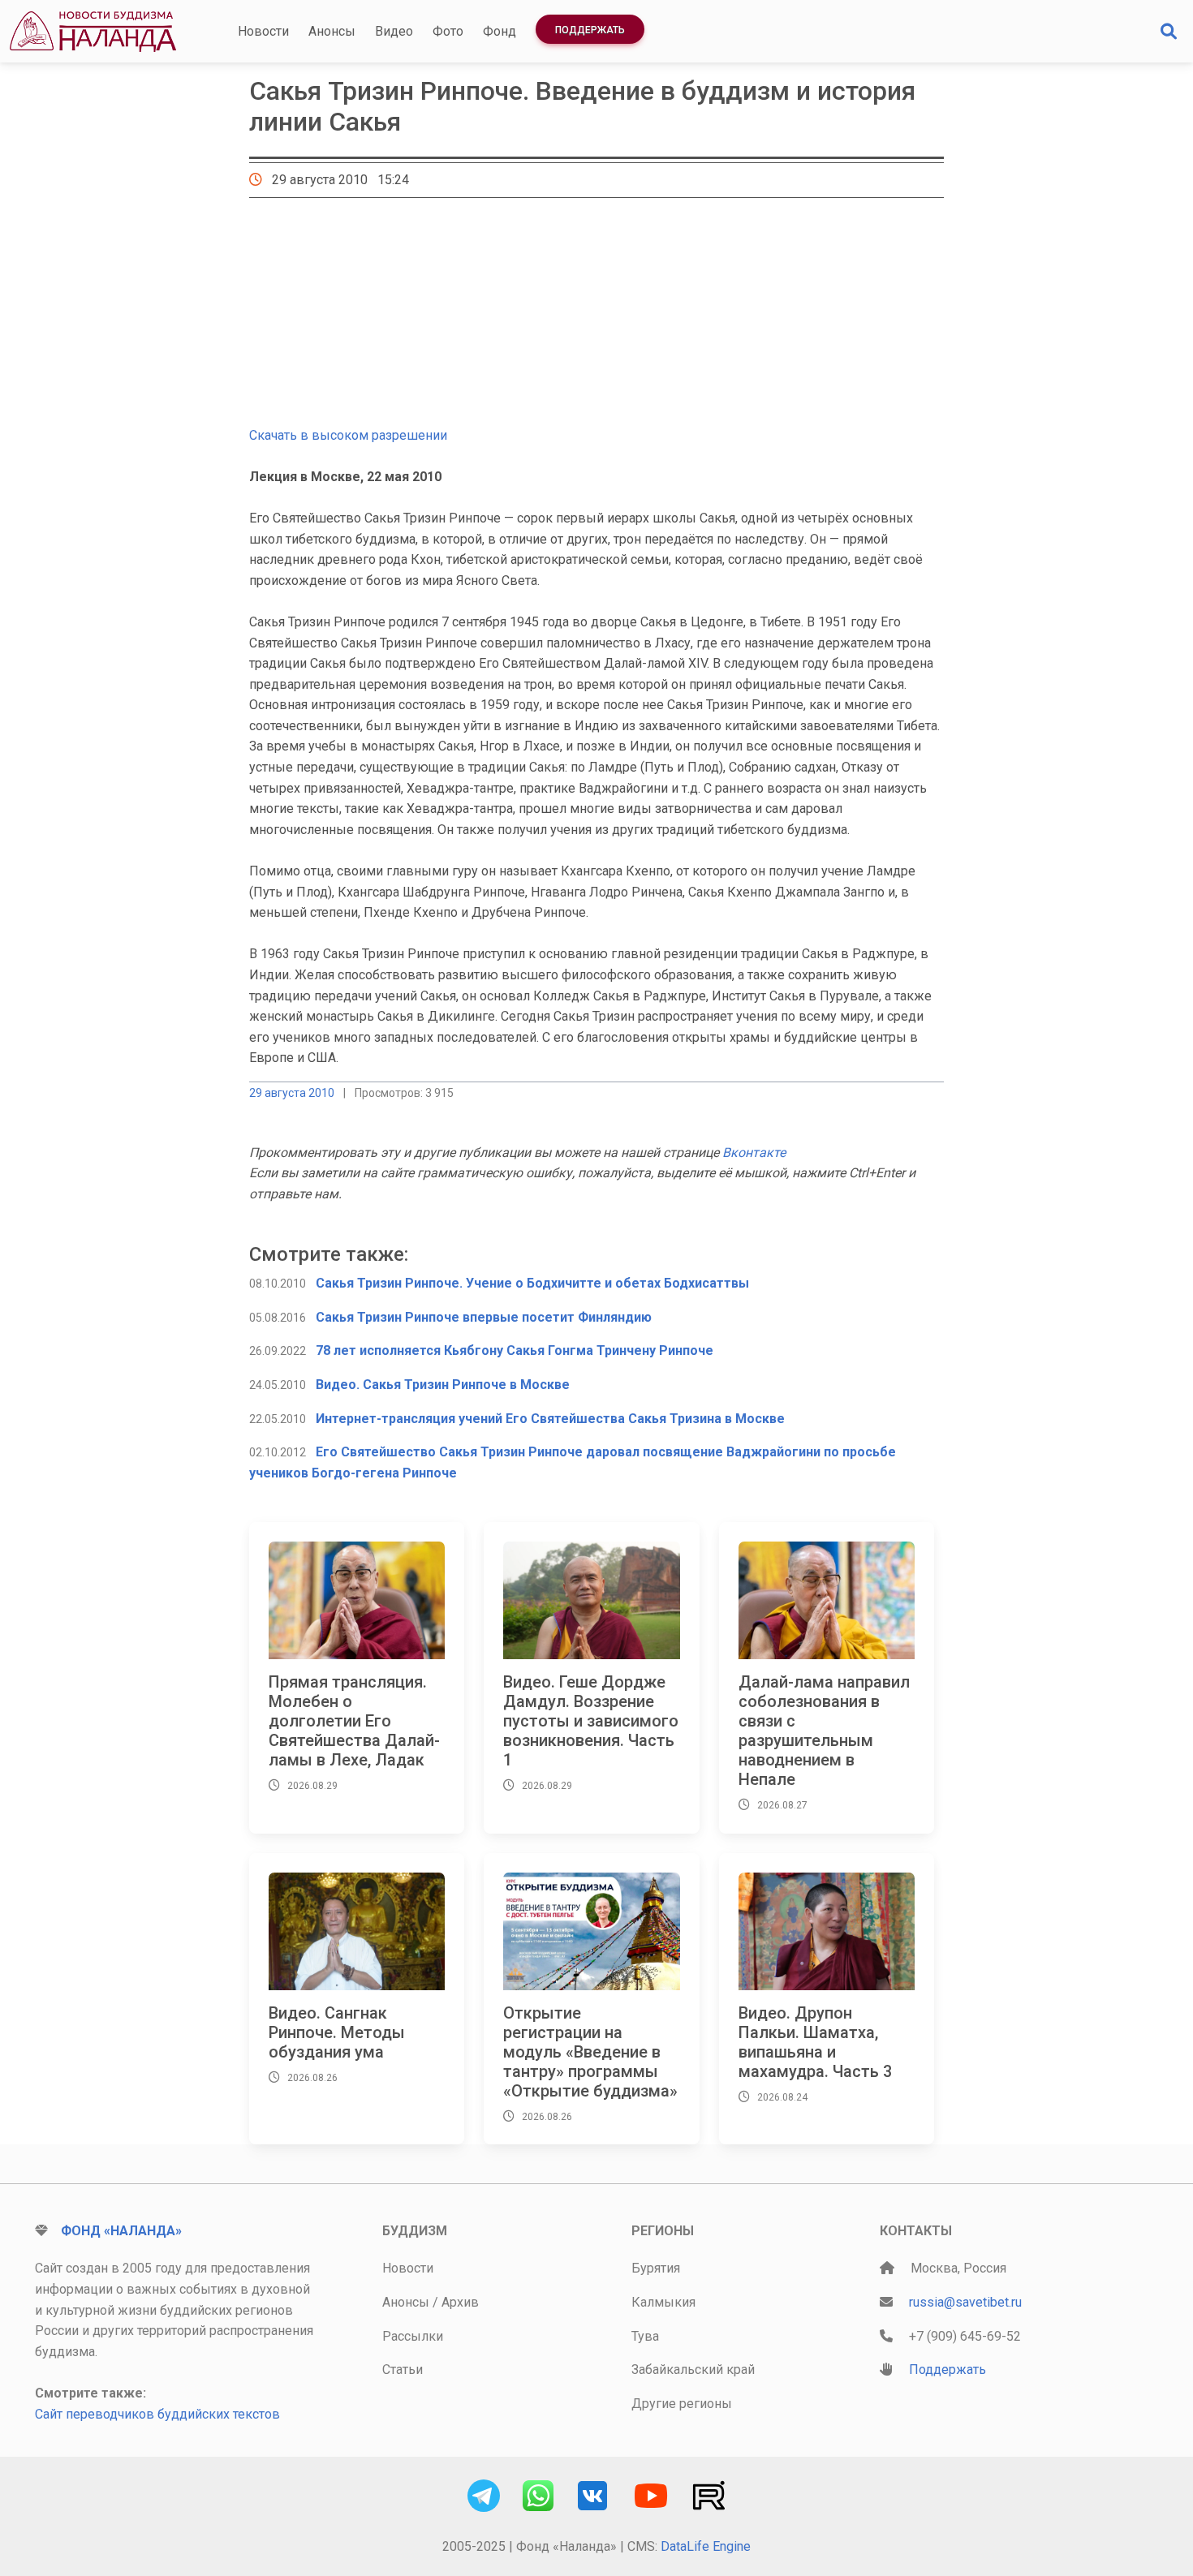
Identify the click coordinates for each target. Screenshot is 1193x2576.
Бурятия (656, 2268)
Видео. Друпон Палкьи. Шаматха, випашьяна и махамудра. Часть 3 (815, 2042)
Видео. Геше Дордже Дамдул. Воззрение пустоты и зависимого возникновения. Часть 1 (591, 1721)
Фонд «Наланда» (121, 2231)
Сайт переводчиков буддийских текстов (157, 2414)
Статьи (403, 2370)
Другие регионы (682, 2404)
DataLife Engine (706, 2546)
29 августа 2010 (292, 1093)
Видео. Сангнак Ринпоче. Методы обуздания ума (337, 2032)
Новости (263, 31)
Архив (460, 2302)
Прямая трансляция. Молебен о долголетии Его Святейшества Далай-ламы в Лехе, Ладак (354, 1721)
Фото (448, 31)
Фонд (500, 31)
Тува (645, 2336)
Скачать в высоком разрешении (348, 435)
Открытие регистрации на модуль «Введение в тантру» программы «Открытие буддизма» (590, 2052)
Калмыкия (663, 2302)
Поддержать (590, 30)
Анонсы (332, 31)
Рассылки (413, 2336)
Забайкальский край (693, 2370)
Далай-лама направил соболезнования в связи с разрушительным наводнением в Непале (824, 1731)
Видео (394, 31)
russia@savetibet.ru (965, 2302)
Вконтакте (754, 1153)
